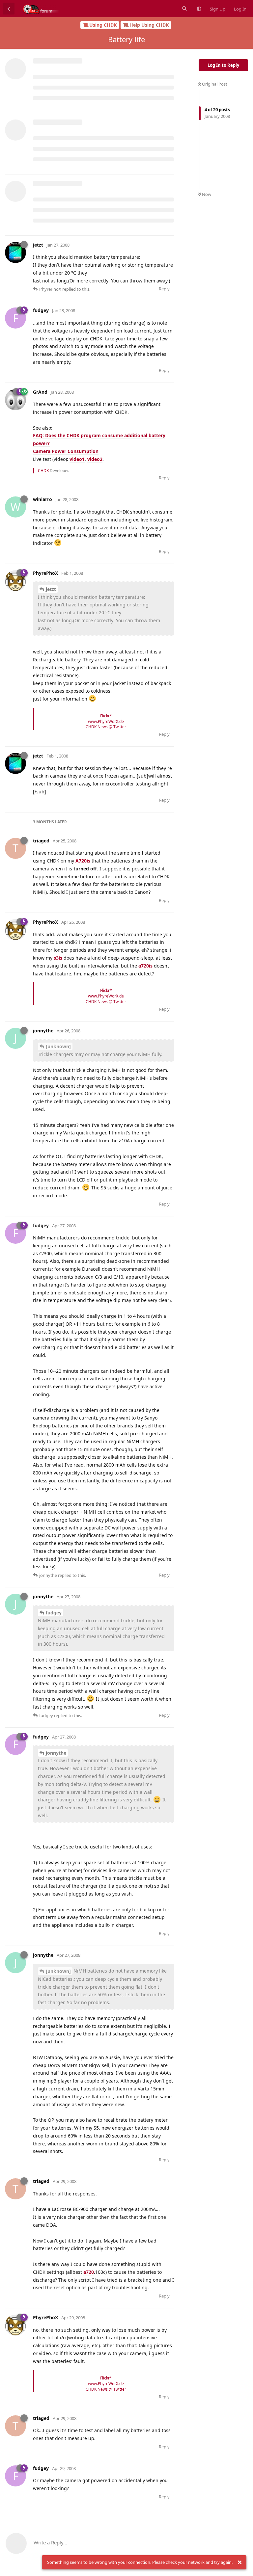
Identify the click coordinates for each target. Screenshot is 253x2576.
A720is (83, 861)
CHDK (43, 471)
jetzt (51, 589)
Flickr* (106, 716)
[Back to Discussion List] (9, 9)
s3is (58, 958)
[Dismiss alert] (239, 2563)
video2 (95, 459)
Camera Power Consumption (66, 451)
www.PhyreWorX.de (106, 721)
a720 (89, 2272)
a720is (145, 966)
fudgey (54, 1613)
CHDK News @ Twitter (106, 727)
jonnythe (56, 1753)
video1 (77, 459)
